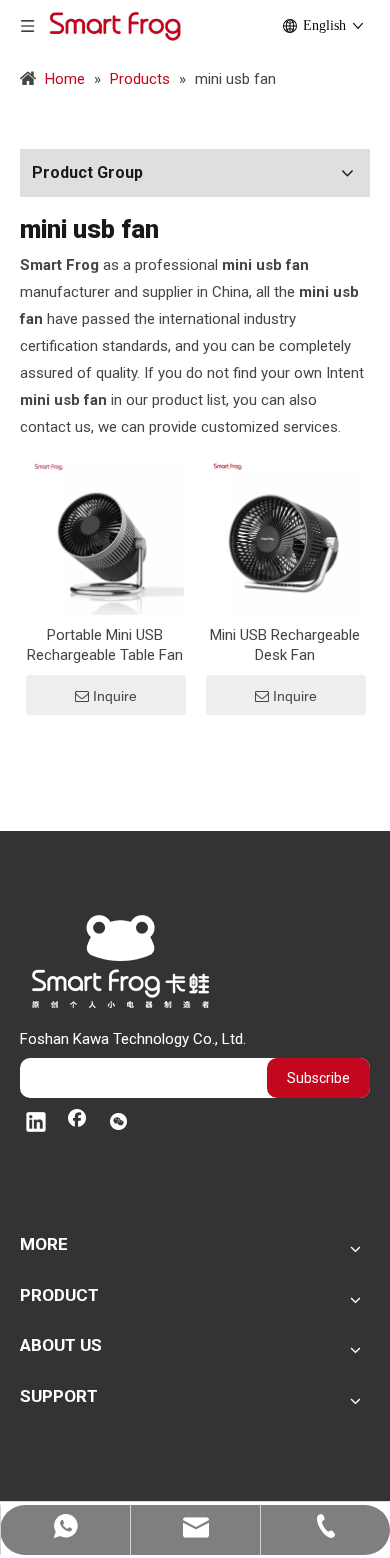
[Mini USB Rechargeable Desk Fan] (285, 535)
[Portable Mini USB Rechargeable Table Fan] (105, 535)
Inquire (115, 696)
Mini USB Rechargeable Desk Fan (285, 645)
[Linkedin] (36, 1124)
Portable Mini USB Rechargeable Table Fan (105, 645)
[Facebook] (77, 1124)
